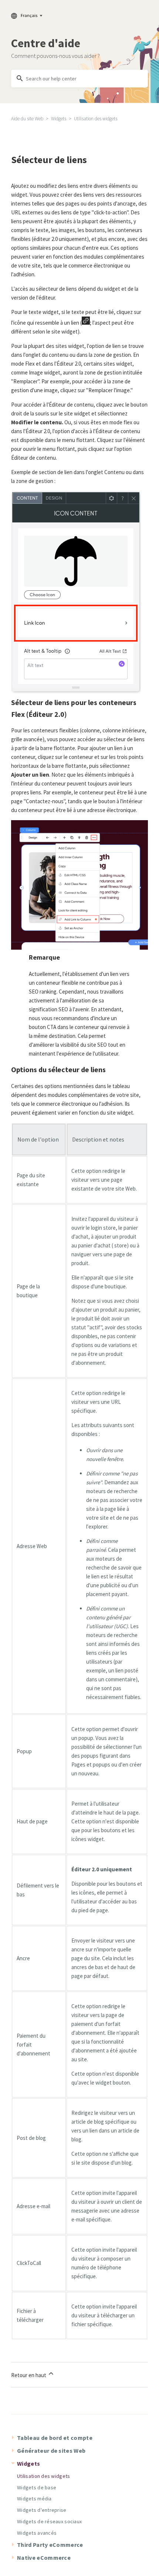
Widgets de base (37, 2487)
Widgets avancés (37, 2533)
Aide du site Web (27, 119)
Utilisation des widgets (96, 119)
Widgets (59, 119)
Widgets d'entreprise (42, 2510)
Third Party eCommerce (50, 2545)
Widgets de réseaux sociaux (49, 2521)
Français (29, 15)
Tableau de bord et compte (55, 2438)
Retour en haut (29, 2375)
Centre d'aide (46, 43)
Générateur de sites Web (51, 2451)
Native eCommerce (44, 2558)
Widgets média (34, 2499)
